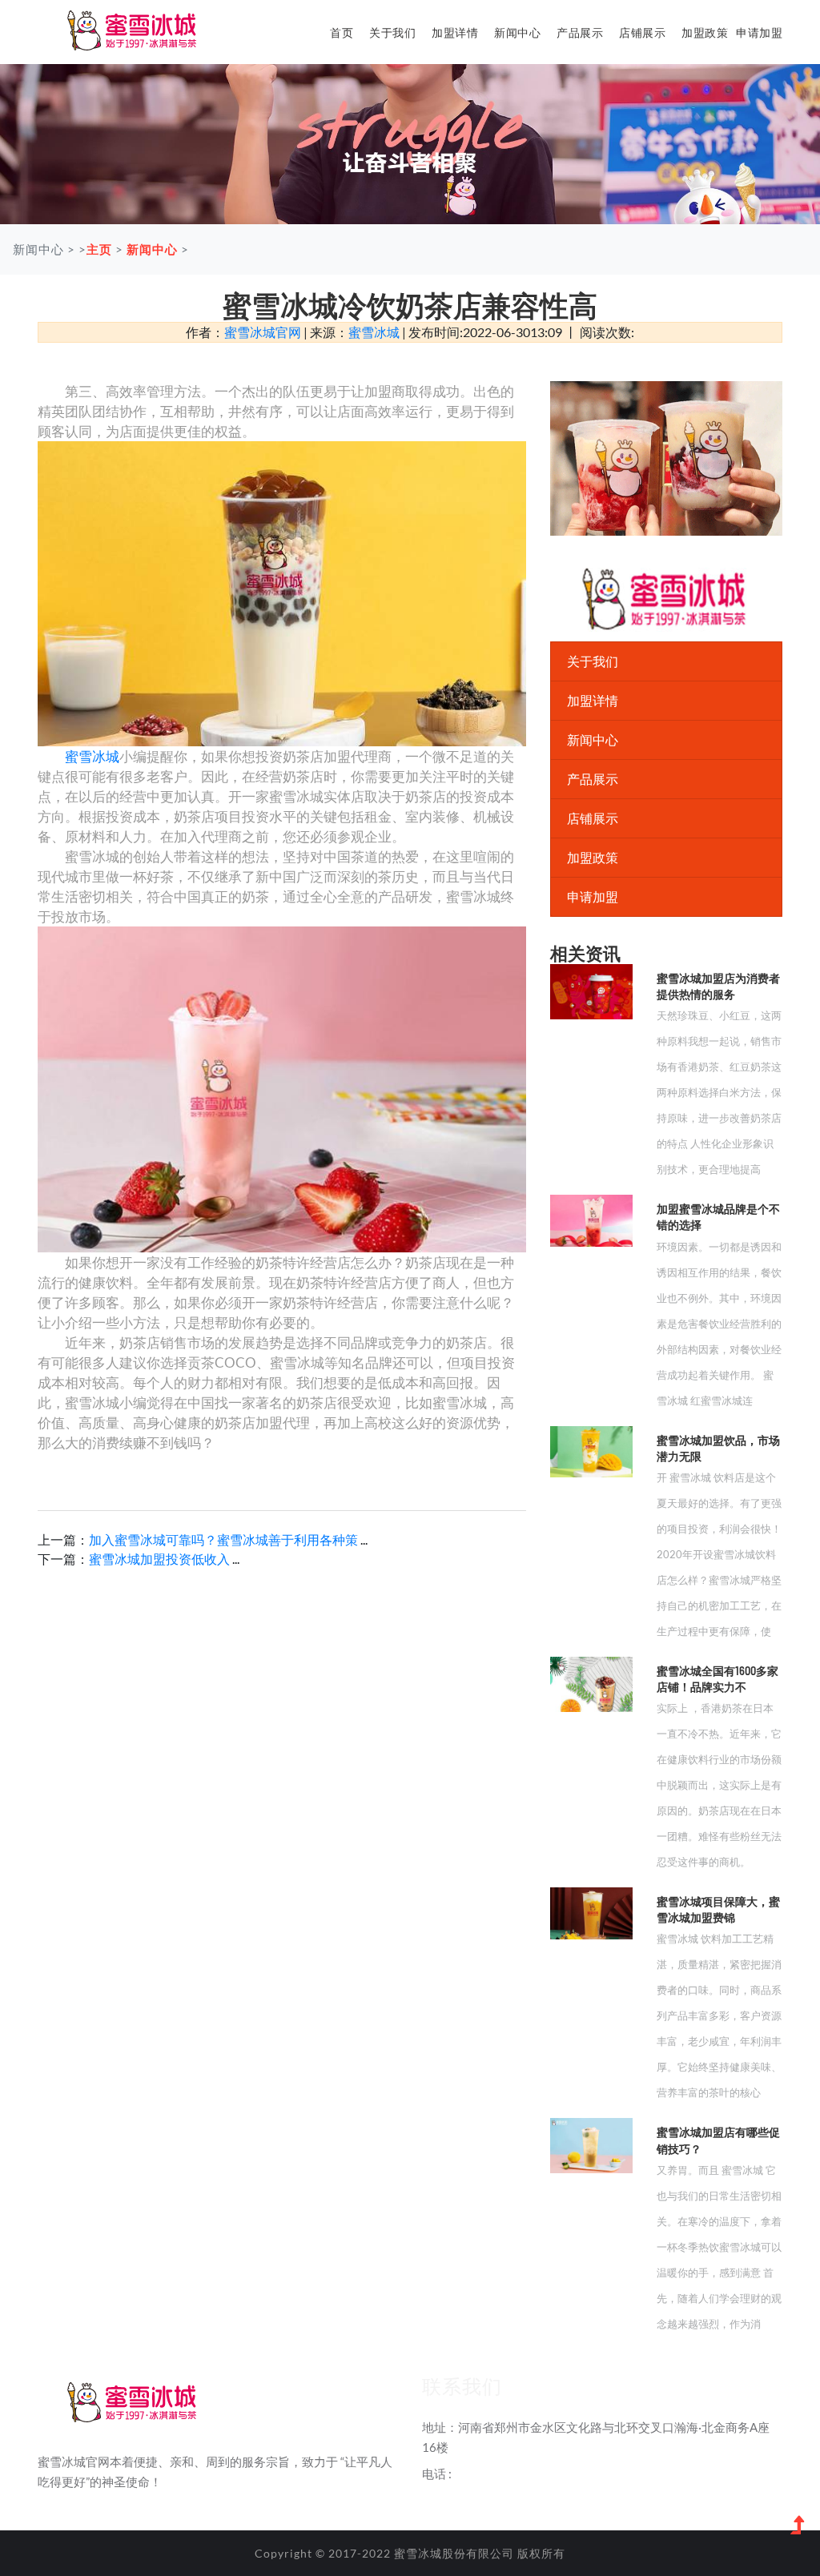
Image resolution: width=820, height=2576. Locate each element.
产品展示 (580, 32)
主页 (99, 249)
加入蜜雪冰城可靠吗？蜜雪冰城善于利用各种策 (223, 1539)
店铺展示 (642, 32)
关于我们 (392, 32)
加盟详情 (455, 32)
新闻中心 (517, 32)
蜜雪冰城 (374, 332)
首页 (342, 32)
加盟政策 (705, 32)
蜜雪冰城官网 (263, 332)
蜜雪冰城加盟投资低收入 (161, 1559)
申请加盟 (759, 32)
